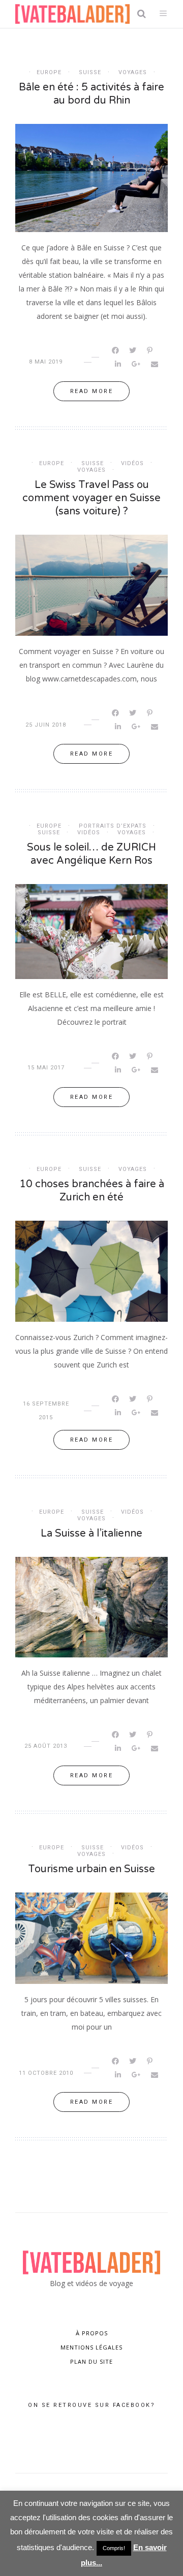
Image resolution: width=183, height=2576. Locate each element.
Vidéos (132, 463)
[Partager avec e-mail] (155, 364)
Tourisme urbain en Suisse (91, 1869)
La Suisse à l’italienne (91, 1534)
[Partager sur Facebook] (116, 350)
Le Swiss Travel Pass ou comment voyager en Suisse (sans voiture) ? (91, 498)
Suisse (90, 72)
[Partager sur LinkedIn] (119, 364)
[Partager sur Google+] (137, 364)
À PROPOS (92, 2333)
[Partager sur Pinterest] (150, 350)
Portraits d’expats (113, 826)
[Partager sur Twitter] (133, 350)
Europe (49, 72)
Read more (92, 391)
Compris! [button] (114, 2548)
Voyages (133, 72)
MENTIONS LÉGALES (91, 2347)
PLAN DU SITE (91, 2361)
